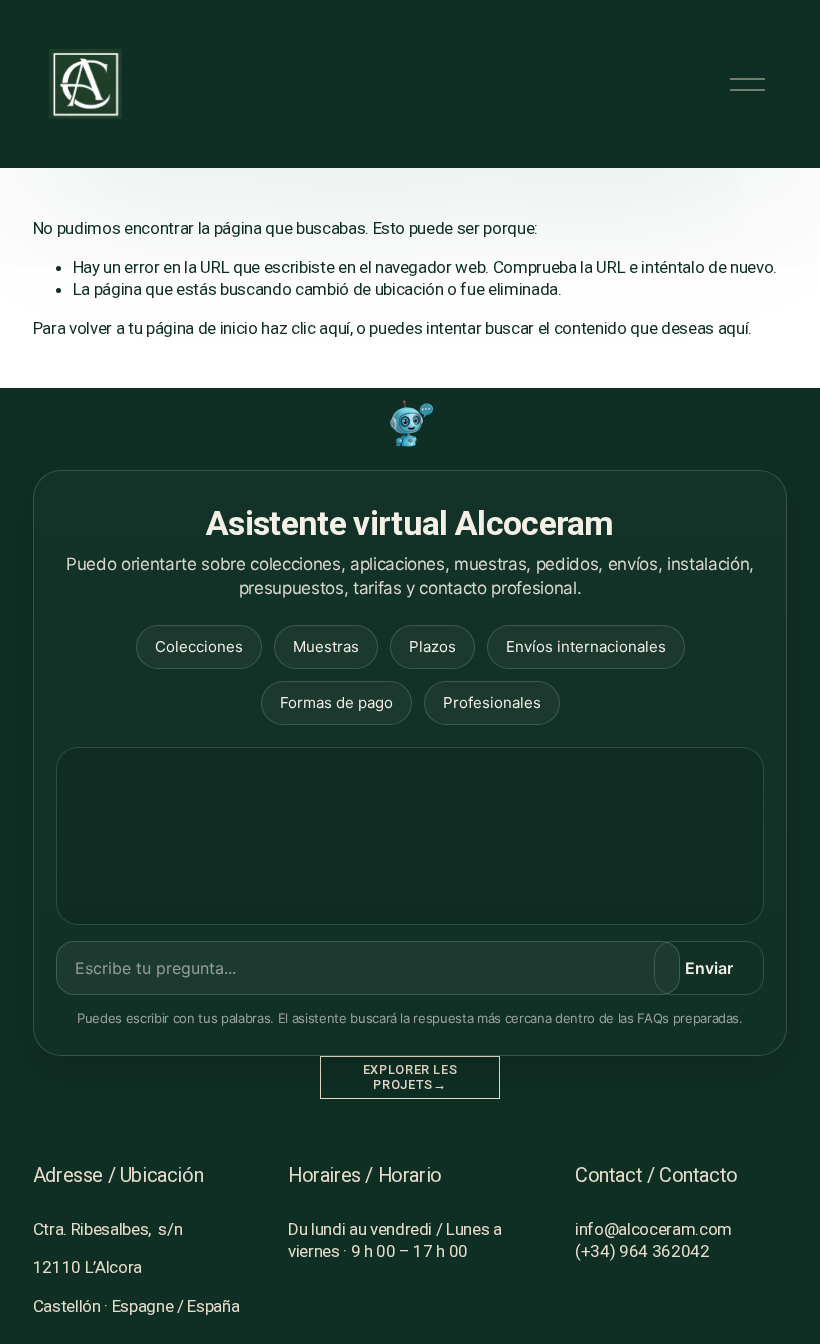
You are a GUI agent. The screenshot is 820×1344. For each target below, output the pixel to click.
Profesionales (492, 702)
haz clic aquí (305, 328)
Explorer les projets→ (410, 1077)
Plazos (432, 646)
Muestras (326, 646)
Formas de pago (336, 702)
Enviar (709, 968)
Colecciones (199, 646)
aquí (733, 328)
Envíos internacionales (586, 646)
